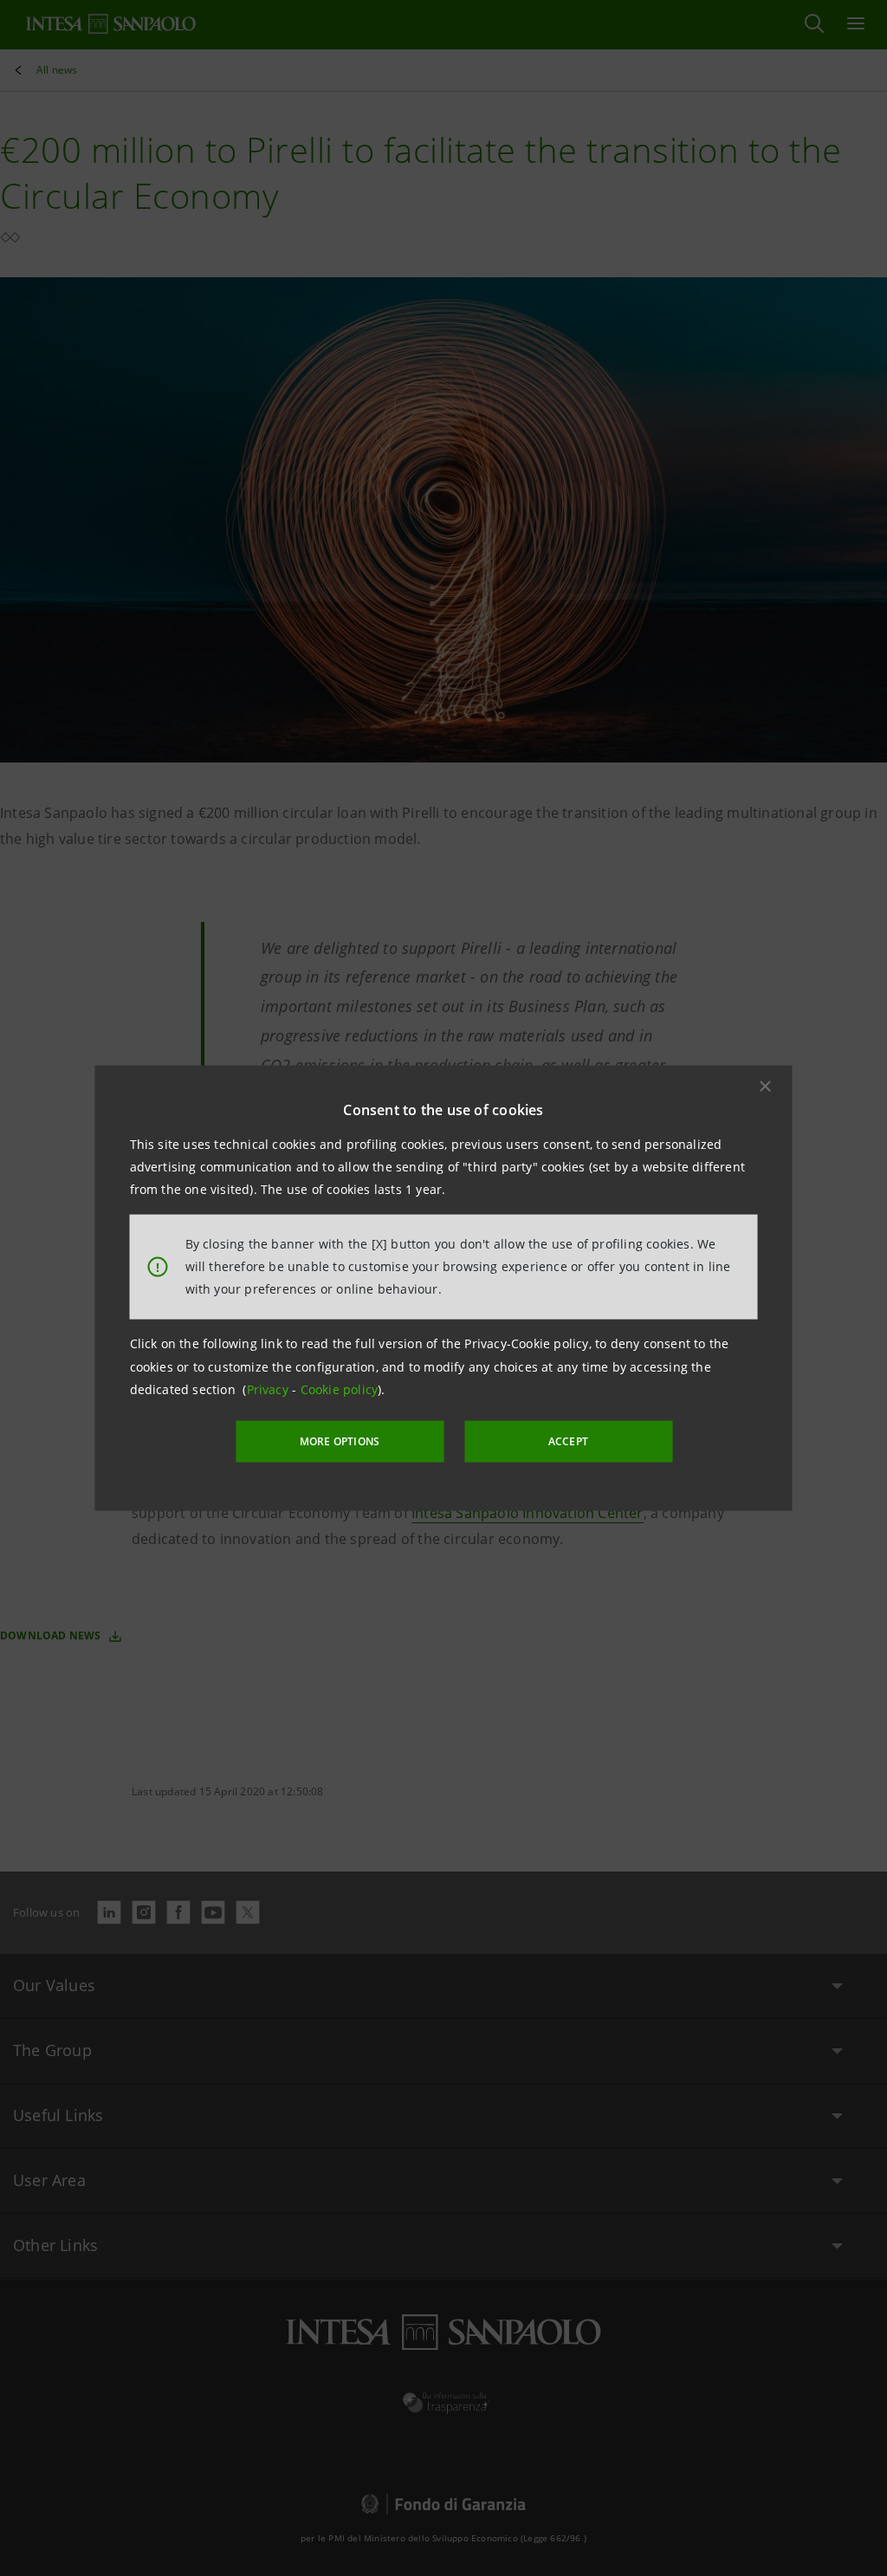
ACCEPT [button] (568, 1441)
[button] (766, 1086)
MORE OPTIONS (340, 1441)
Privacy (270, 1389)
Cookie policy (340, 1389)
